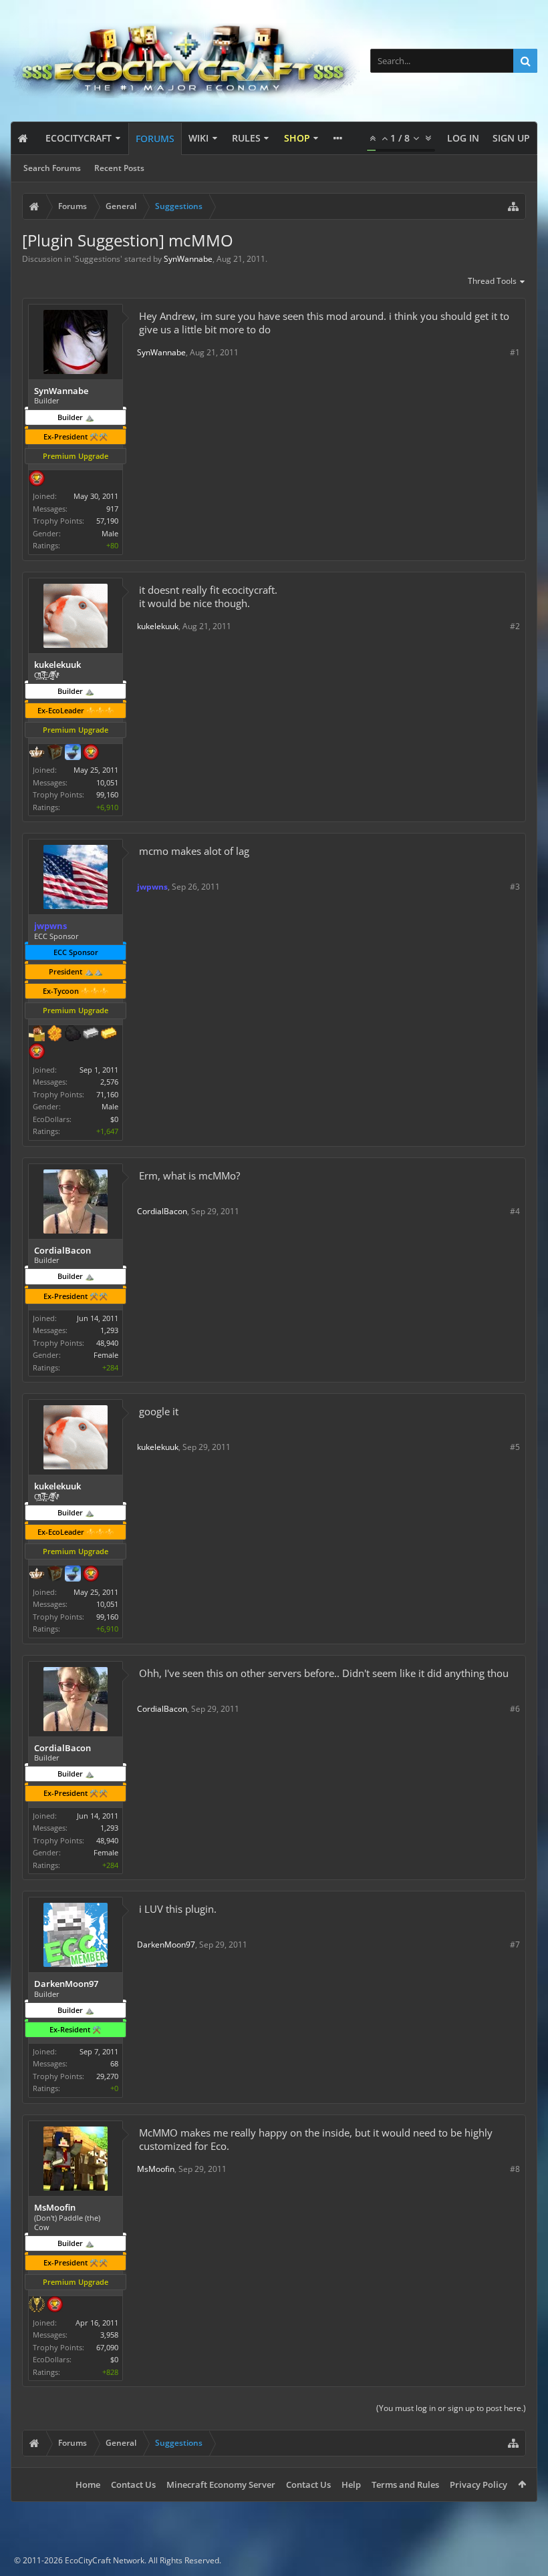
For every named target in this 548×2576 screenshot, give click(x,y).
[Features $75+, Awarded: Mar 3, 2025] (91, 1035)
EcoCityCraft (79, 138)
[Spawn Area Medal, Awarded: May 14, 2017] (37, 1035)
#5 (515, 1447)
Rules (246, 138)
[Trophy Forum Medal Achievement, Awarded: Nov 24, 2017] (91, 753)
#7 (515, 1945)
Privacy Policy (478, 2485)
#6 (515, 1709)
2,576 (109, 1082)
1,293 (109, 1330)
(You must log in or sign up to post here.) (451, 2408)
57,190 (107, 521)
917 (112, 509)
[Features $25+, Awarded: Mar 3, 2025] (55, 1035)
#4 (515, 1211)
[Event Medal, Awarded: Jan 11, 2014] (37, 2306)
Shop (297, 138)
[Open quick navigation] (513, 206)
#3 (515, 887)
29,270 (107, 2076)
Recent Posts (119, 168)
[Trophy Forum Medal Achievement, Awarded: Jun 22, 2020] (37, 480)
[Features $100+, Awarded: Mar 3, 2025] (109, 1035)
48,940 (107, 1343)
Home (88, 2485)
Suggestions (98, 259)
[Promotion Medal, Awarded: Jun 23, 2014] (55, 753)
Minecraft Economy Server (221, 2485)
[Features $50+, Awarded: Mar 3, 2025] (73, 1035)
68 (114, 2063)
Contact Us (133, 2485)
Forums (155, 139)
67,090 (107, 2347)
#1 (515, 352)
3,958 (109, 2335)
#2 (515, 626)
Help (351, 2485)
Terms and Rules (405, 2485)
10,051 (107, 782)
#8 (515, 2169)
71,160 (107, 1094)
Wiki (198, 138)
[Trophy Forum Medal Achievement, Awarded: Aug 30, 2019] (37, 1053)
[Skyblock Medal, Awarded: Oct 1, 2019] (73, 753)
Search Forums (52, 168)
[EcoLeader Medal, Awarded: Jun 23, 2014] (37, 753)
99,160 (107, 794)
